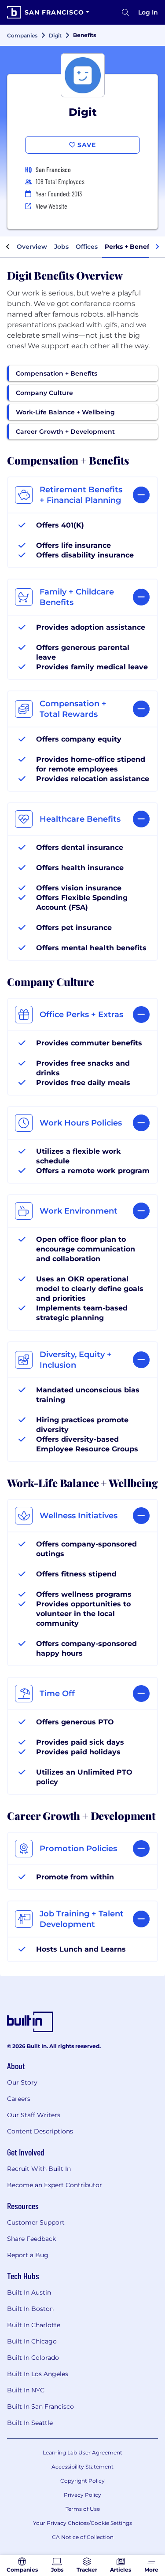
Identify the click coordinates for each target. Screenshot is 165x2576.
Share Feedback (31, 2239)
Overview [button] (32, 247)
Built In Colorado (33, 2358)
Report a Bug (28, 2255)
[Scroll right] (157, 247)
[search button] (125, 12)
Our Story (22, 2082)
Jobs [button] (61, 247)
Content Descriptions (40, 2131)
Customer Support (36, 2222)
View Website (51, 206)
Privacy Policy (82, 2495)
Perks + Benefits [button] (131, 247)
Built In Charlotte (34, 2325)
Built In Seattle (30, 2423)
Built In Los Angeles (38, 2374)
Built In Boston (30, 2309)
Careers (19, 2099)
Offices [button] (87, 247)
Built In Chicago (32, 2341)
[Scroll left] (8, 247)
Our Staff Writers (34, 2115)
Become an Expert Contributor (55, 2185)
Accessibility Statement (82, 2467)
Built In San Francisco (40, 2406)
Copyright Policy (82, 2481)
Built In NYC (26, 2390)
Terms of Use (83, 2509)
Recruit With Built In (39, 2169)
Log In (148, 12)
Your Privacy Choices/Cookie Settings (82, 2523)
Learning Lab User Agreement (82, 2452)
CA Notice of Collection (83, 2537)
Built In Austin (29, 2292)
